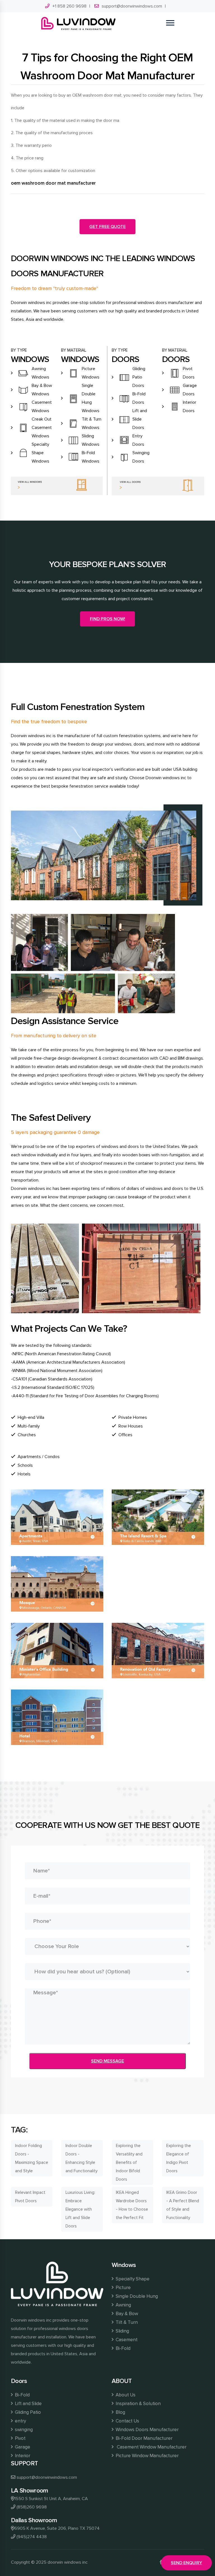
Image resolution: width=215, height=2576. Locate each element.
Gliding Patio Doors (139, 377)
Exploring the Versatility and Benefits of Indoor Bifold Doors (129, 2162)
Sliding (122, 2331)
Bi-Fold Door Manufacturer (144, 2438)
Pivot (20, 2438)
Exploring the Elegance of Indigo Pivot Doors (179, 2158)
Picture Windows (91, 373)
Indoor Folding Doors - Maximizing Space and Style (32, 2158)
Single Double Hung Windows (91, 398)
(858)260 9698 (32, 2507)
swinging (24, 2430)
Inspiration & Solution (138, 2404)
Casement (127, 2340)
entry (20, 2421)
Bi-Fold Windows (91, 457)
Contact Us (127, 2421)
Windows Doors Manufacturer (147, 2430)
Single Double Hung (137, 2296)
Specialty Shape (133, 2279)
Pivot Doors (189, 373)
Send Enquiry (186, 2563)
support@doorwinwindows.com (132, 6)
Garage (23, 2447)
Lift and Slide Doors (140, 419)
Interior (23, 2456)
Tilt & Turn (127, 2322)
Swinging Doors (141, 457)
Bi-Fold (123, 2348)
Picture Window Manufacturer (147, 2456)
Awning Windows (40, 373)
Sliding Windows (91, 440)
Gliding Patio (28, 2412)
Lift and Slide (28, 2404)
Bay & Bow (127, 2314)
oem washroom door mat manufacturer (53, 183)
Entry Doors (138, 440)
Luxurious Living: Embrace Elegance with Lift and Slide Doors (80, 2209)
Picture (123, 2288)
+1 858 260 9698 (69, 6)
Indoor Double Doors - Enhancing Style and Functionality (81, 2158)
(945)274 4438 (32, 2537)
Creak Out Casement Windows (42, 428)
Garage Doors (190, 390)
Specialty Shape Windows (40, 453)
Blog (120, 2412)
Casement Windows (42, 407)
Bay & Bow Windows (42, 390)
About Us (126, 2395)
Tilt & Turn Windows (92, 423)
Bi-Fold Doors (139, 398)
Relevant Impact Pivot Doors (30, 2197)
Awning (123, 2305)
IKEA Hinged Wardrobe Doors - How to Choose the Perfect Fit (132, 2205)
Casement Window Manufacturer (151, 2447)
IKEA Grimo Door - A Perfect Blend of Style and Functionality (183, 2205)
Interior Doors (190, 407)
